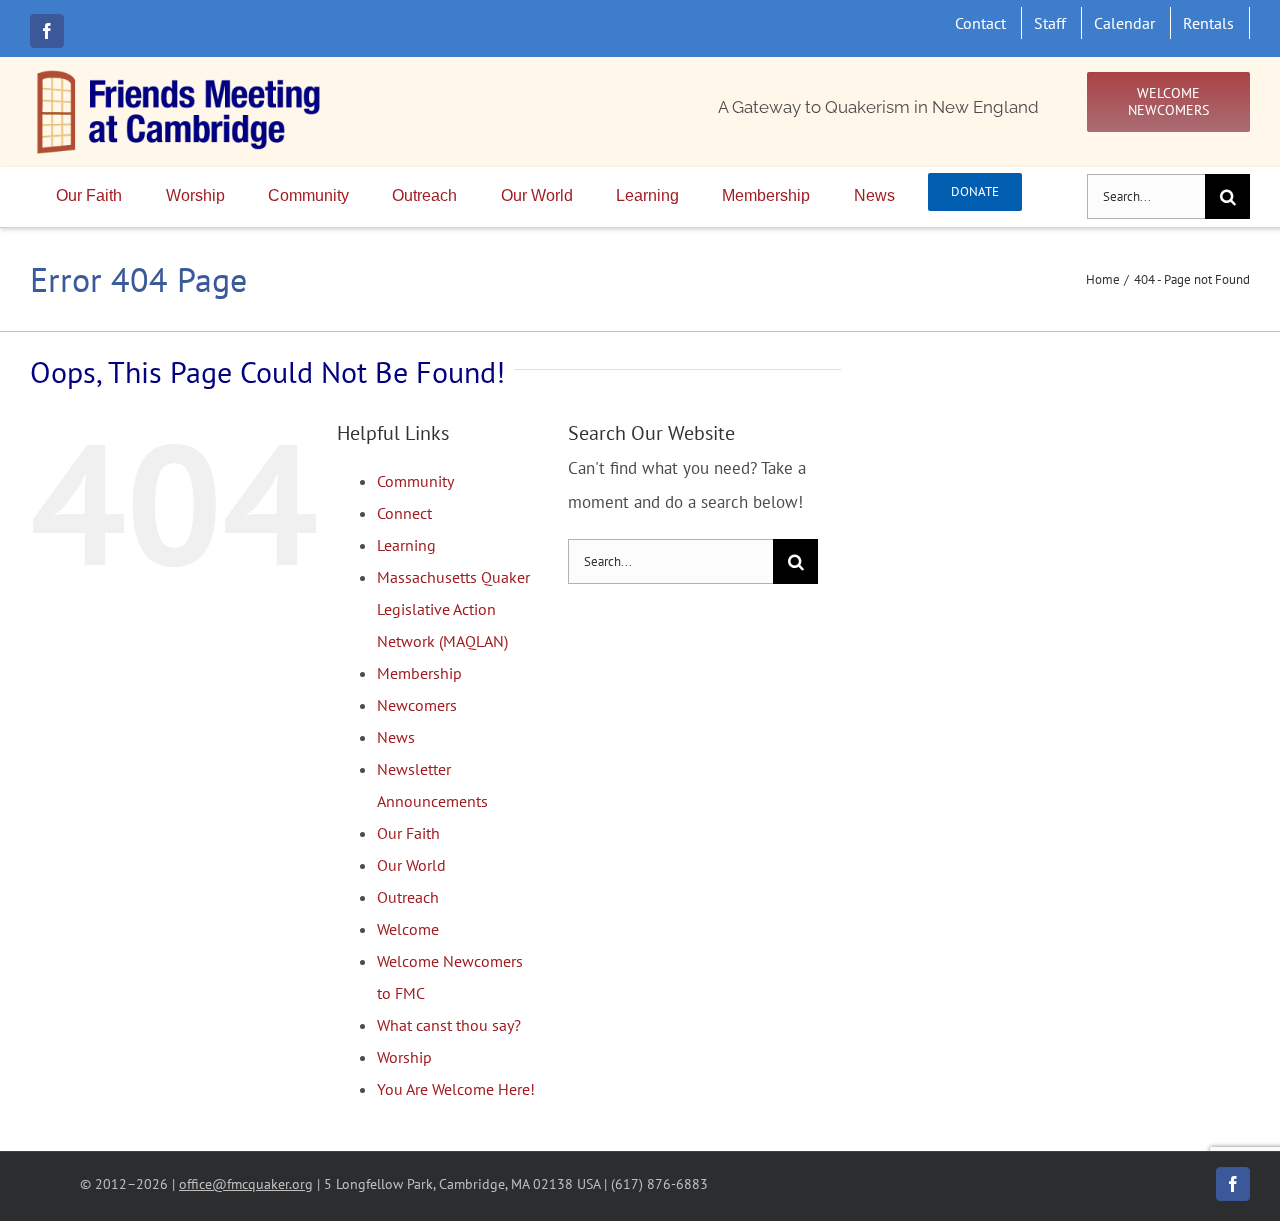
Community (415, 481)
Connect (404, 513)
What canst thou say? (449, 1025)
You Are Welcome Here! (456, 1089)
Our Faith (408, 833)
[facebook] (47, 31)
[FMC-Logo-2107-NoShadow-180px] (180, 75)
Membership (419, 673)
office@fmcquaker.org (246, 1183)
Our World (411, 865)
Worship (404, 1057)
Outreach (408, 897)
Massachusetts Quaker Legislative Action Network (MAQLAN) (453, 609)
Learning (406, 545)
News (396, 737)
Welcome (408, 929)
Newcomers (417, 705)
